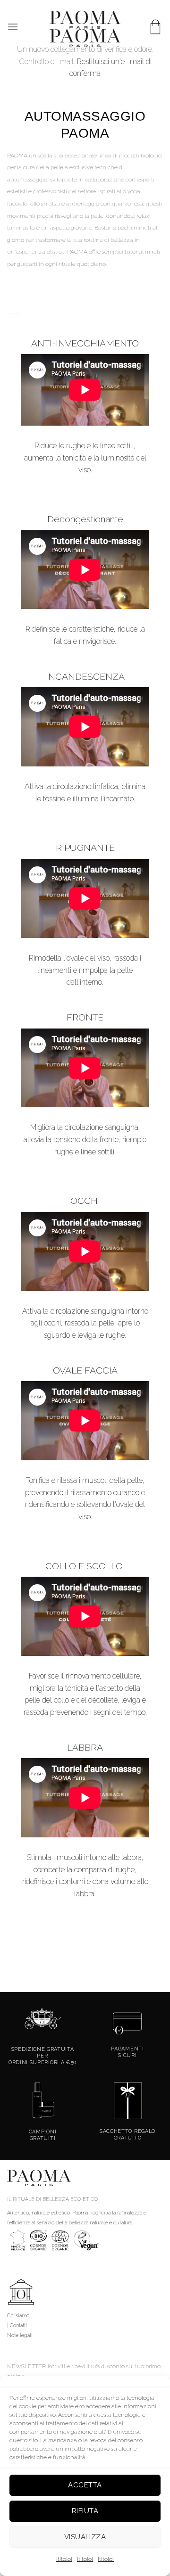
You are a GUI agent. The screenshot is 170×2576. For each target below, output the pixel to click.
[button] (13, 27)
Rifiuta (85, 2511)
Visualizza (85, 2537)
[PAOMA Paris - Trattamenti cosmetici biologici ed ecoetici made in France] (85, 29)
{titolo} (64, 2559)
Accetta (85, 2485)
